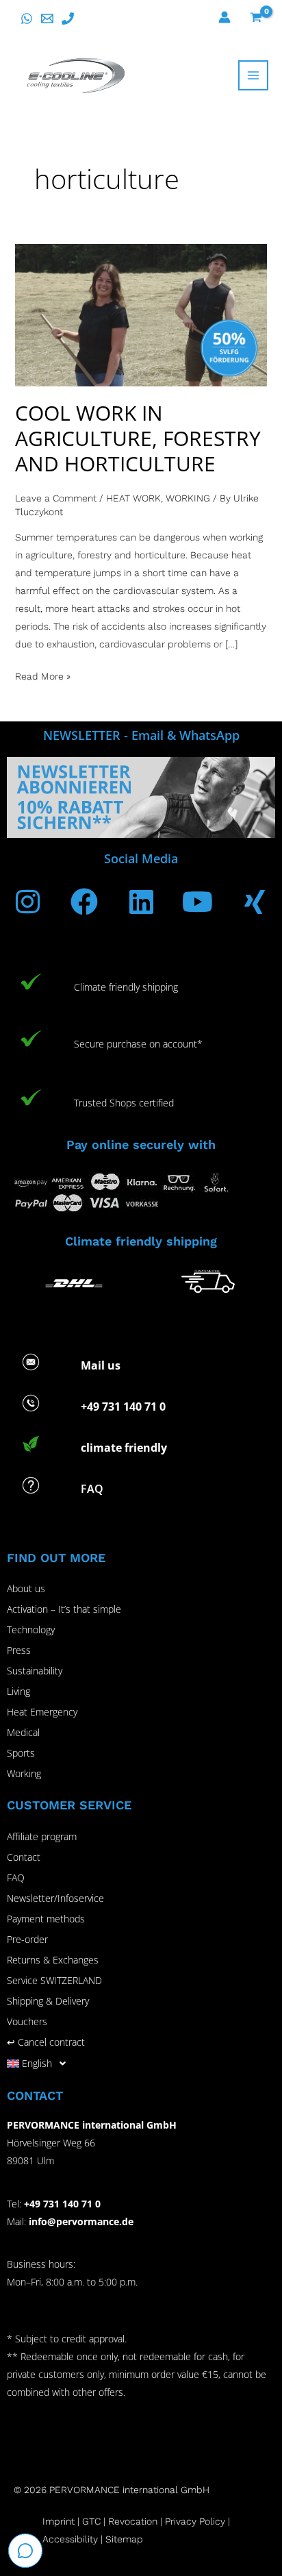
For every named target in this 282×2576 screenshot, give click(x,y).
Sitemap (124, 2539)
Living (18, 1691)
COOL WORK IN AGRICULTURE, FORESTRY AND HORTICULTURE (138, 438)
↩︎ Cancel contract (46, 2042)
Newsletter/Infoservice (55, 1898)
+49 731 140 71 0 (62, 2204)
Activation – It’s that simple (64, 1609)
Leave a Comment (56, 498)
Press (19, 1650)
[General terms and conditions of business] (107, 2521)
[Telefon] (68, 18)
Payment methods (46, 1919)
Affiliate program (42, 1836)
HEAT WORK (133, 498)
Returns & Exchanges (53, 1960)
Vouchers (27, 2021)
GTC (91, 2521)
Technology (31, 1630)
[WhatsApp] (27, 18)
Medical (23, 1732)
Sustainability (35, 1671)
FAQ (16, 1878)
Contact (24, 1857)
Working (24, 1773)
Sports (21, 1753)
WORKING (188, 498)
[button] (141, 2064)
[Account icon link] (225, 17)
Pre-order (27, 1939)
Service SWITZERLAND (54, 1980)
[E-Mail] (47, 18)
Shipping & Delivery (48, 2001)
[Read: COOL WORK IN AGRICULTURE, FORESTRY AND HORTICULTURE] (141, 314)
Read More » (43, 674)
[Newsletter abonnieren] (141, 796)
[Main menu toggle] (253, 75)
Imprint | (62, 2521)
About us (26, 1588)
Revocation (133, 2521)
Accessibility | (73, 2539)
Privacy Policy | (197, 2521)
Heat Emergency (42, 1712)
